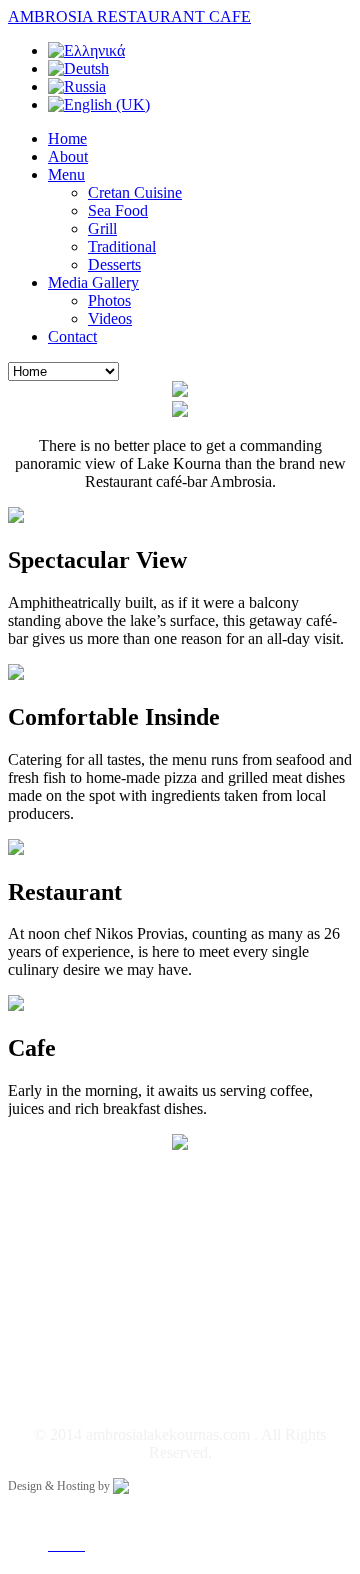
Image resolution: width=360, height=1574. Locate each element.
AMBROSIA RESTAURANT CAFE (129, 16)
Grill (102, 228)
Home (67, 138)
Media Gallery (93, 282)
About (68, 156)
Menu (66, 174)
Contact (72, 336)
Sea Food (118, 210)
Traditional (122, 246)
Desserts (114, 264)
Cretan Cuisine (135, 192)
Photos (109, 300)
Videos (110, 318)
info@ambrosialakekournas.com (186, 1338)
